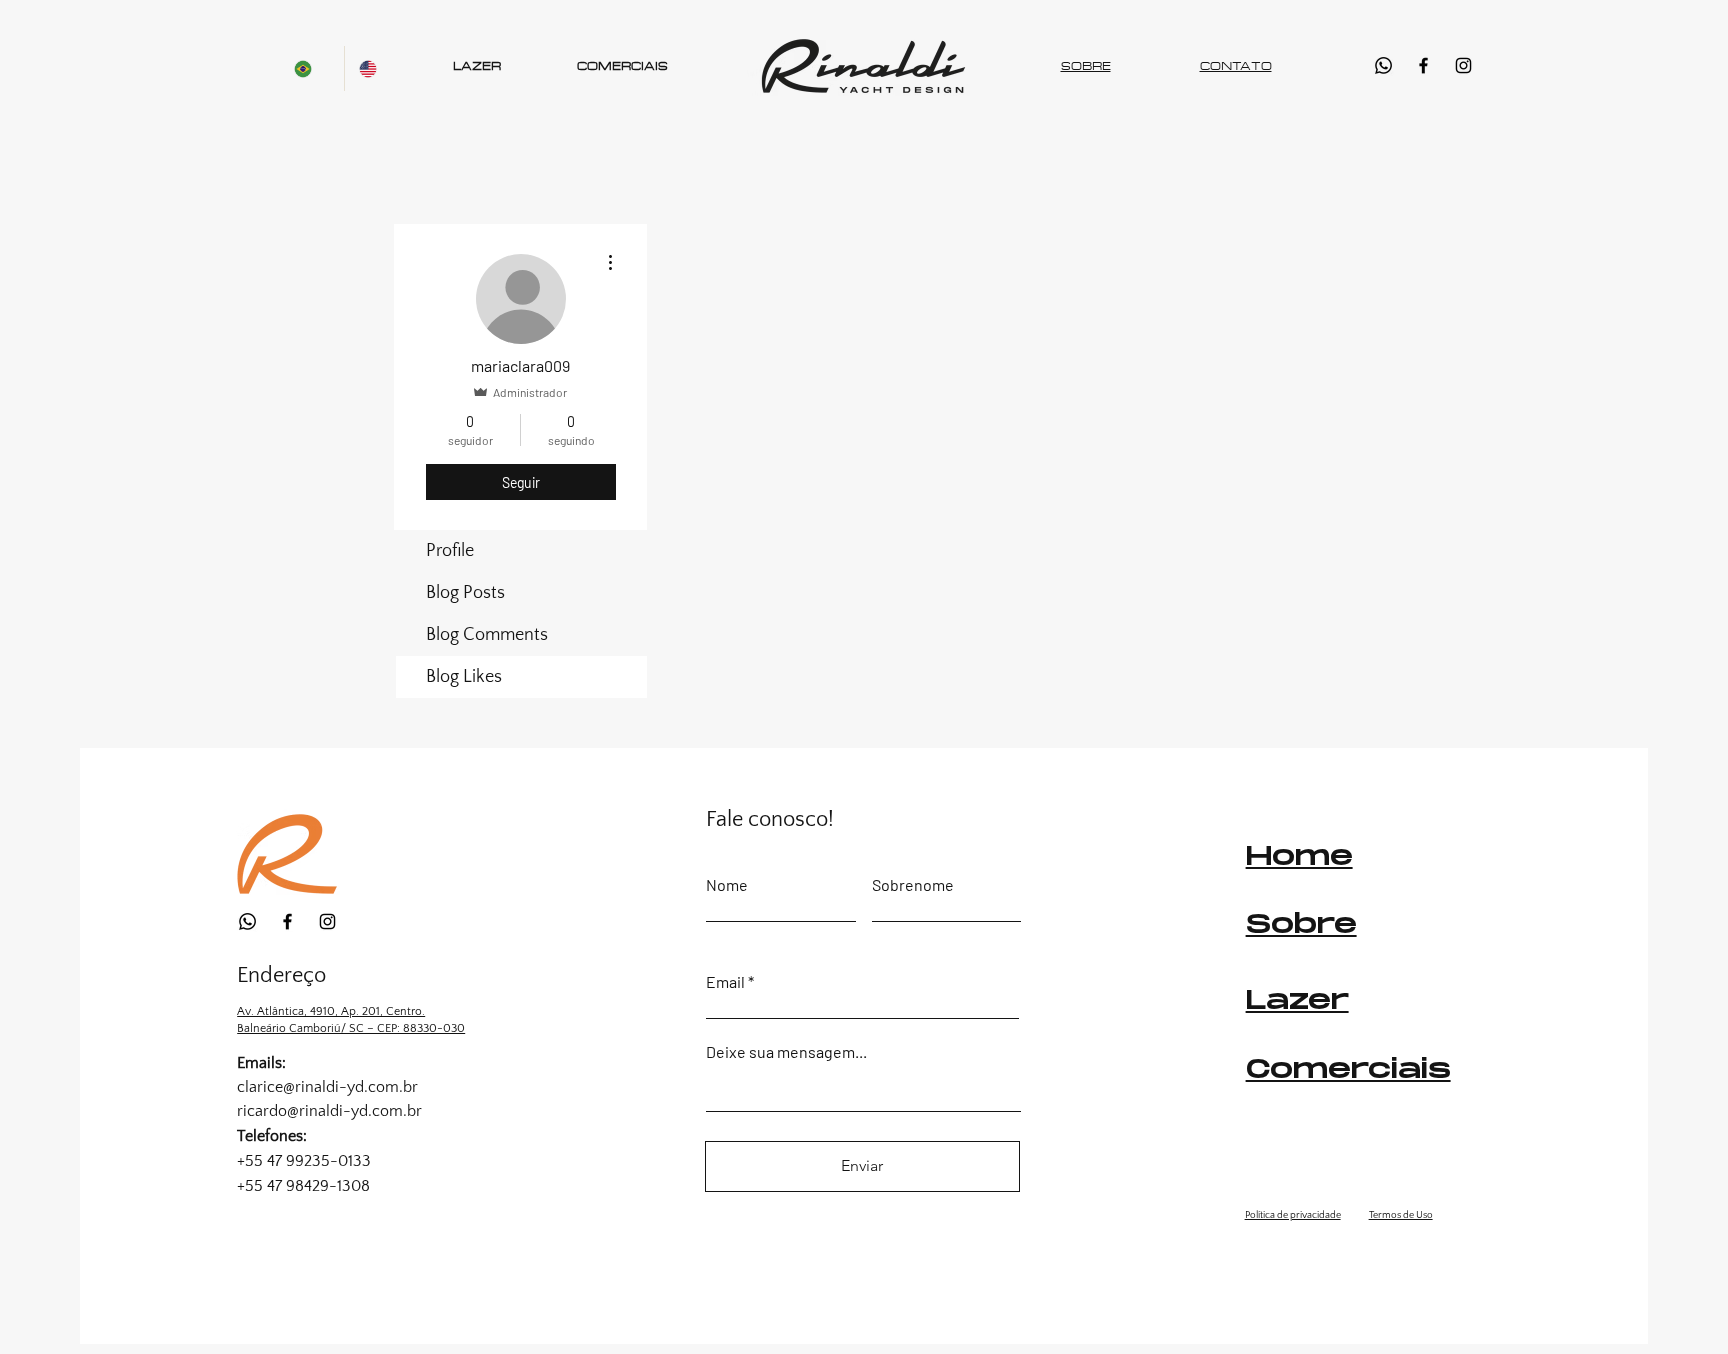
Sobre (1301, 925)
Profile (450, 551)
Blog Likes (464, 677)
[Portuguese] (312, 68)
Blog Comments (487, 635)
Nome (727, 885)
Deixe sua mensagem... (786, 1052)
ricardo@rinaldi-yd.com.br (329, 1111)
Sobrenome (913, 885)
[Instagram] (1463, 65)
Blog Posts (465, 593)
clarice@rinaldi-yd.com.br (327, 1087)
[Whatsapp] (1383, 65)
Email (725, 982)
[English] (376, 68)
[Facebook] (1423, 65)
